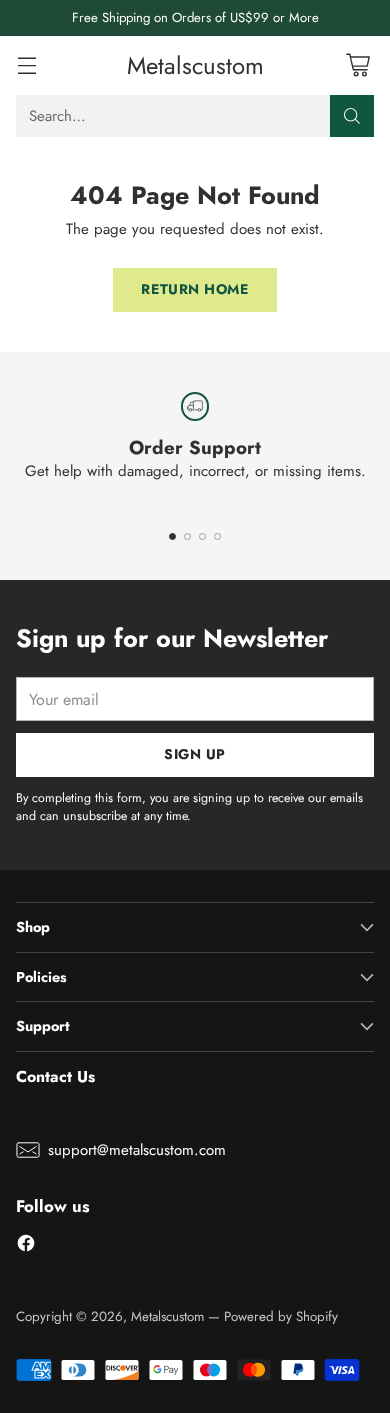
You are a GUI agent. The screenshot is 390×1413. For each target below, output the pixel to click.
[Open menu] (26, 65)
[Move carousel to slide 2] (187, 536)
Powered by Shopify (281, 1316)
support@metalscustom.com (137, 1150)
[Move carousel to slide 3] (202, 536)
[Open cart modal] (357, 65)
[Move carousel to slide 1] (172, 536)
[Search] (352, 116)
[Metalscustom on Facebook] (26, 1246)
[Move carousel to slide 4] (217, 536)
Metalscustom (167, 1316)
